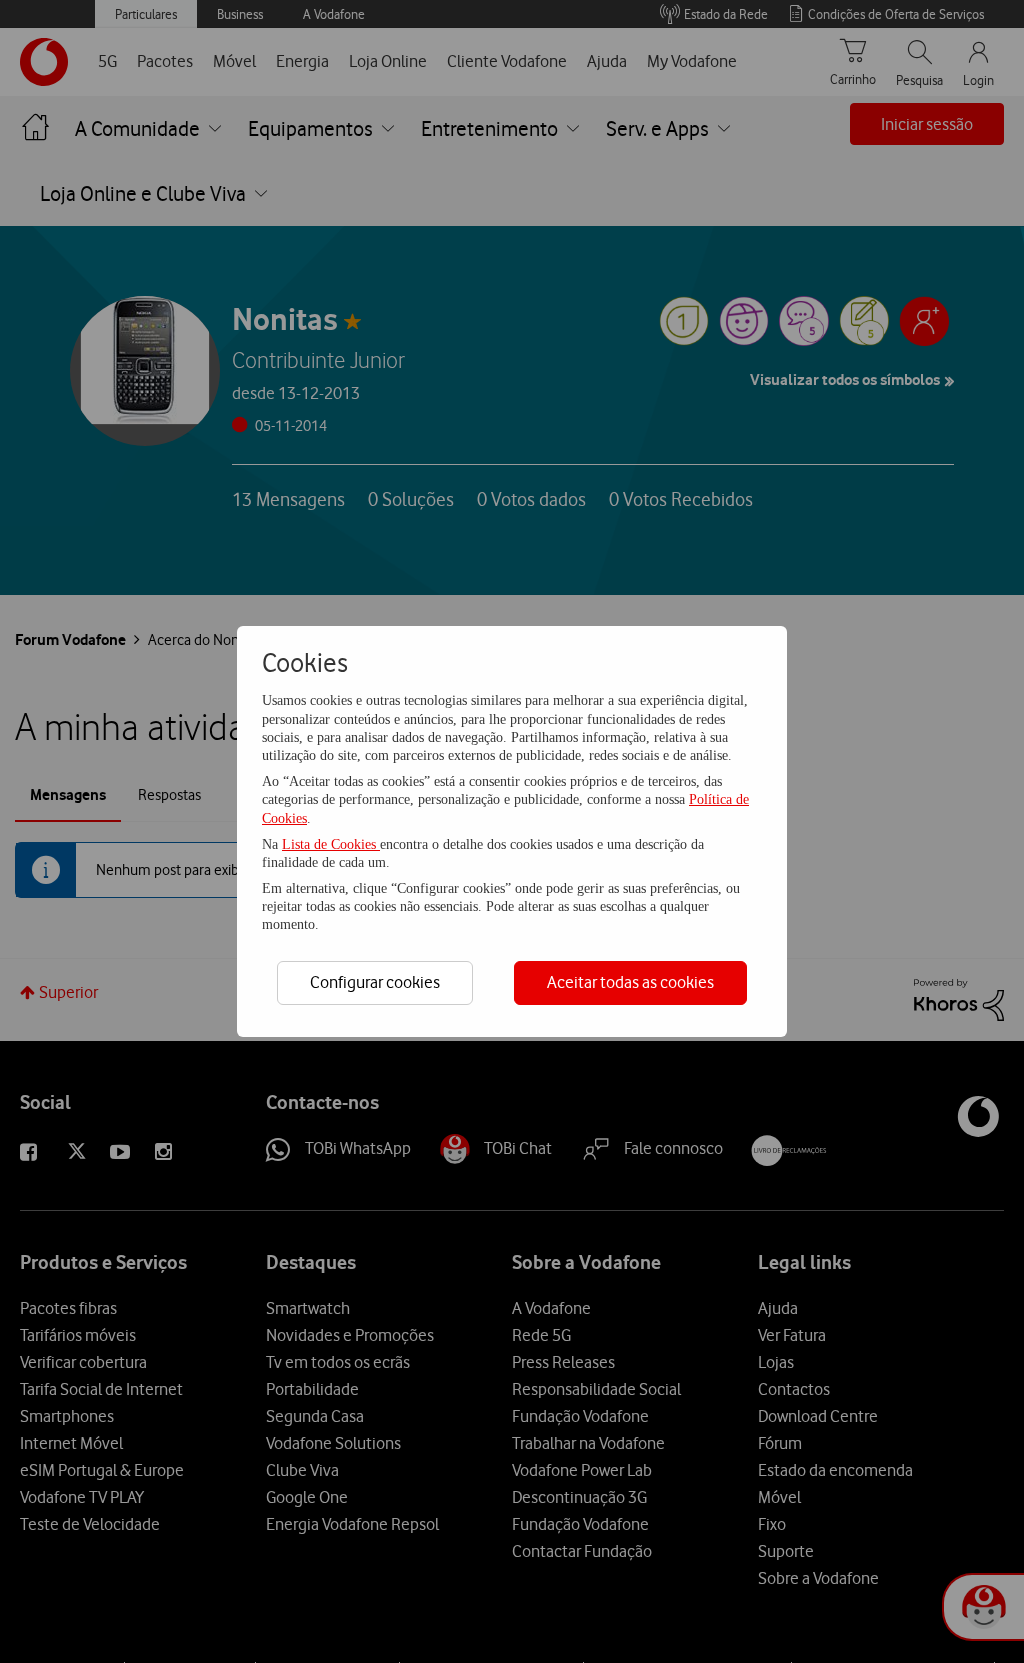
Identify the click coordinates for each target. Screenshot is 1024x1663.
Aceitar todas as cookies (630, 982)
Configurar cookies (375, 982)
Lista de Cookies (331, 844)
